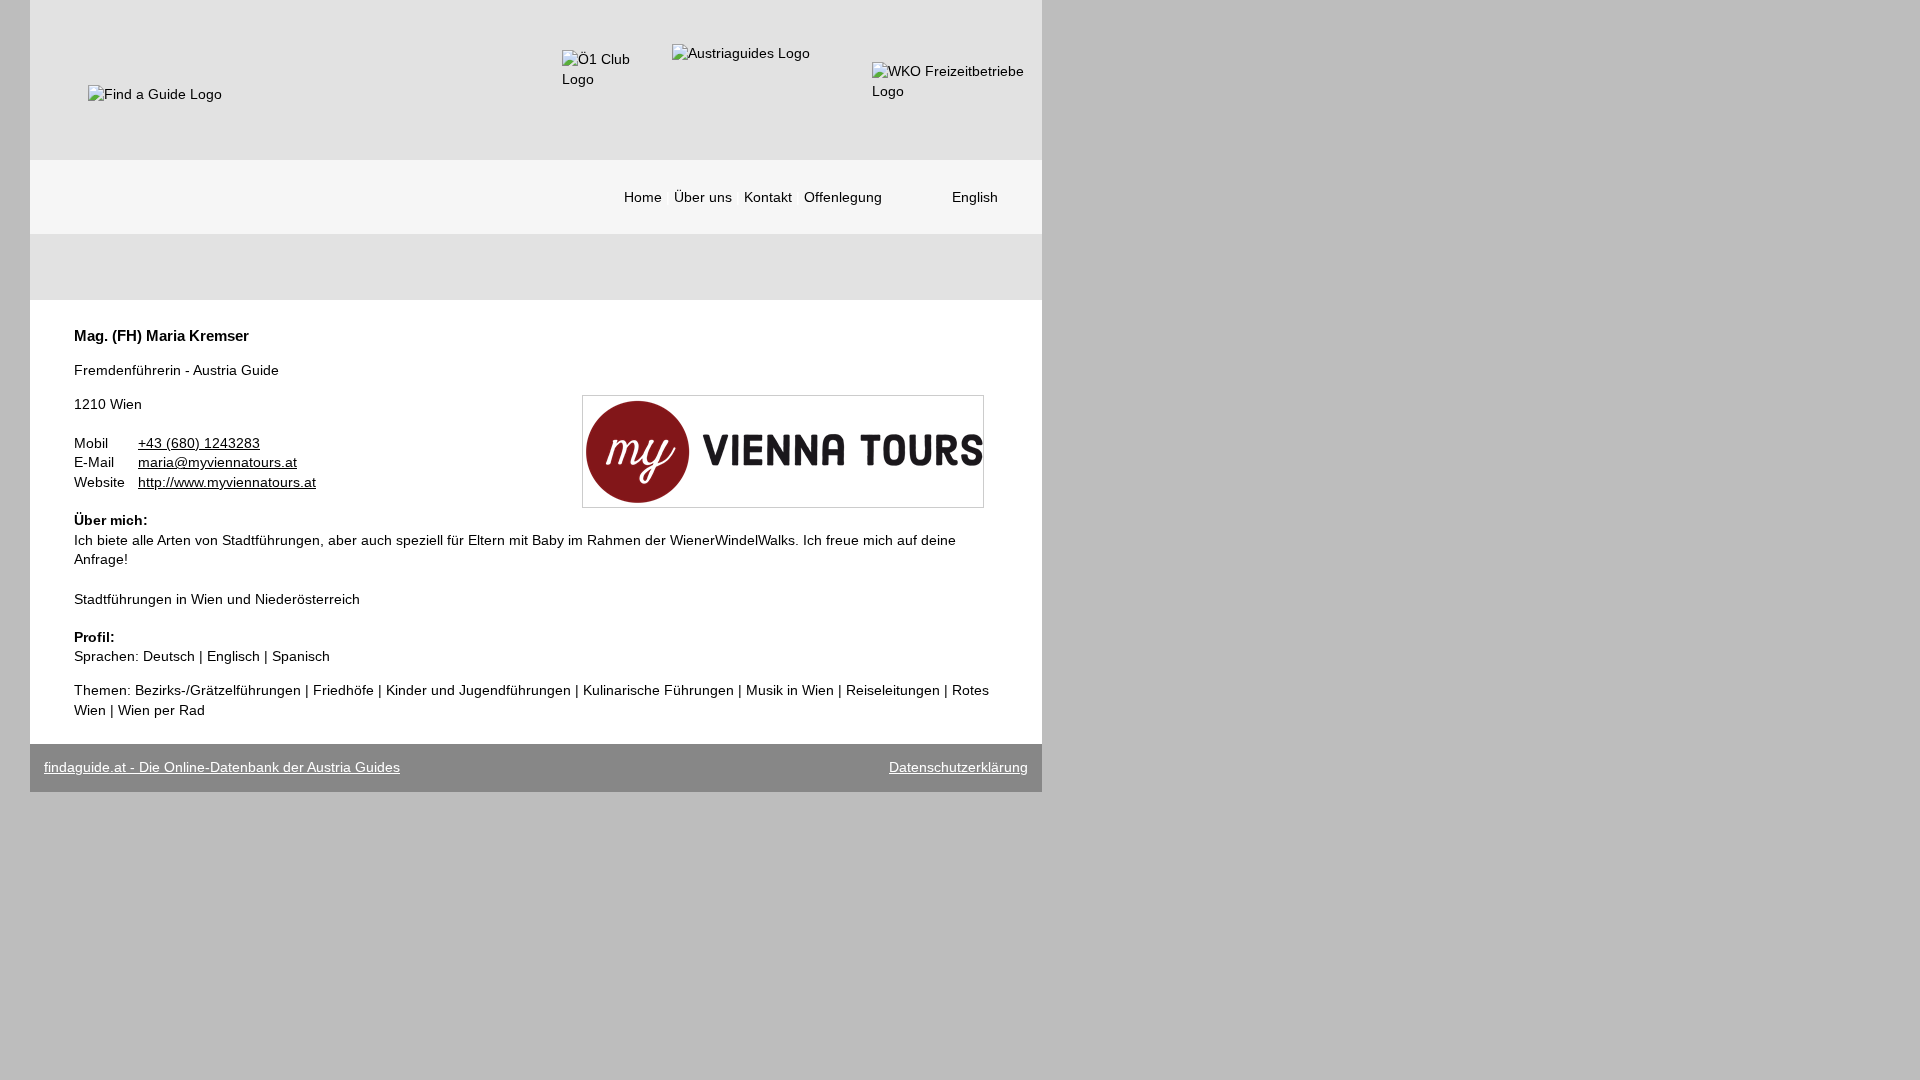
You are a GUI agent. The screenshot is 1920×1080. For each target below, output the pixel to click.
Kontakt (768, 197)
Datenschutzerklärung (958, 767)
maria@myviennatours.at (217, 462)
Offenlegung (843, 197)
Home (643, 197)
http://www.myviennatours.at (227, 482)
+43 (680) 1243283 (199, 443)
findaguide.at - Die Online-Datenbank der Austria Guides (222, 767)
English (975, 197)
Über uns (703, 197)
